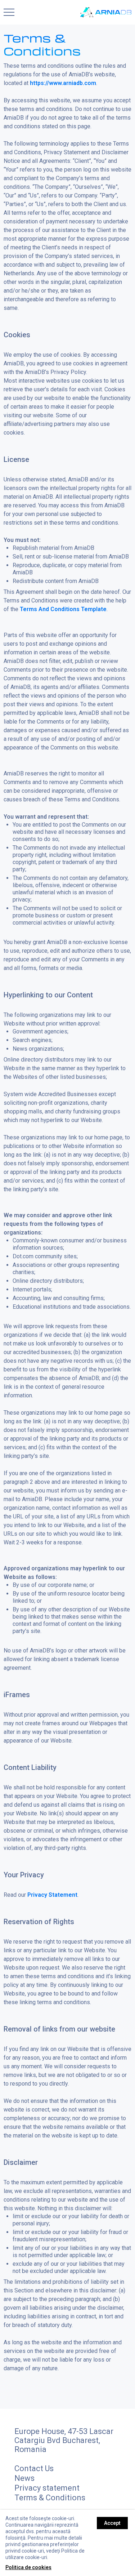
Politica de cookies (28, 2567)
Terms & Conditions (50, 2498)
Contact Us (34, 2468)
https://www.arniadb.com (63, 83)
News (24, 2478)
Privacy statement (47, 2488)
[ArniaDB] (106, 12)
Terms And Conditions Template (63, 609)
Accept (112, 2523)
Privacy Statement (52, 1895)
